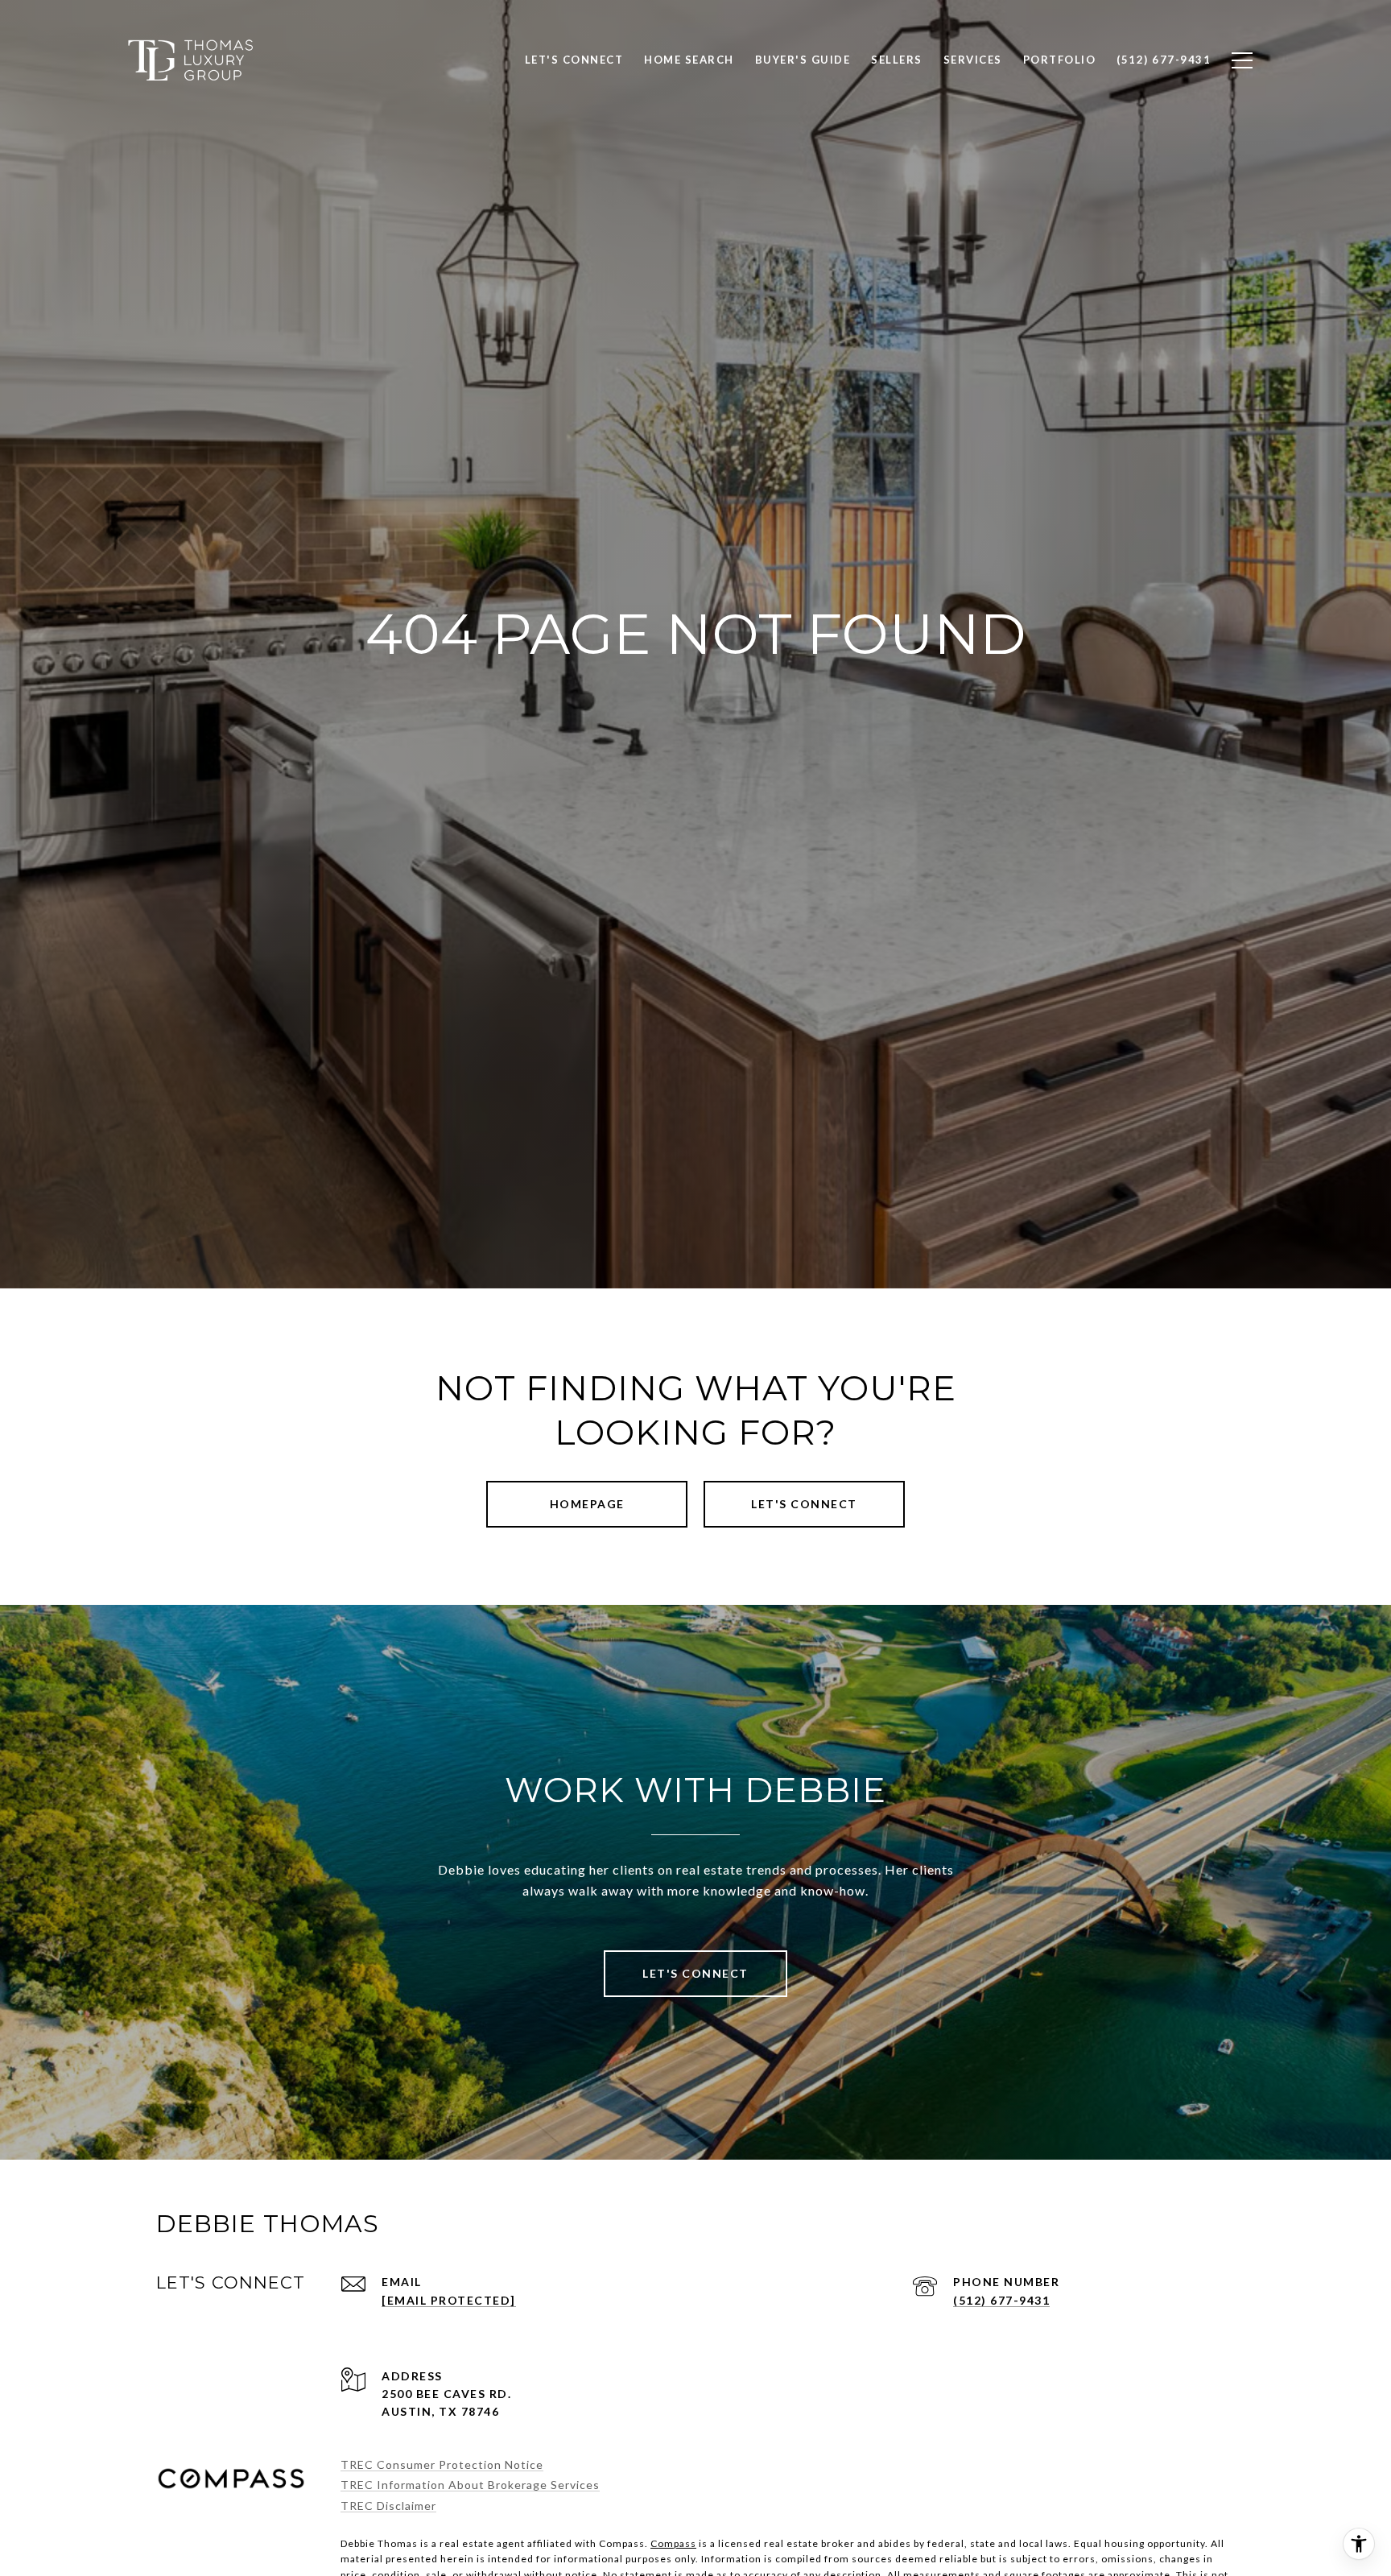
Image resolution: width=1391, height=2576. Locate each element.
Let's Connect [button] (804, 1504)
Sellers (897, 60)
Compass (673, 2543)
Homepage (587, 1504)
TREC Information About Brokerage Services (470, 2485)
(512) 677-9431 (1001, 2300)
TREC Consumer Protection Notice (442, 2464)
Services (973, 60)
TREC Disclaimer (388, 2506)
